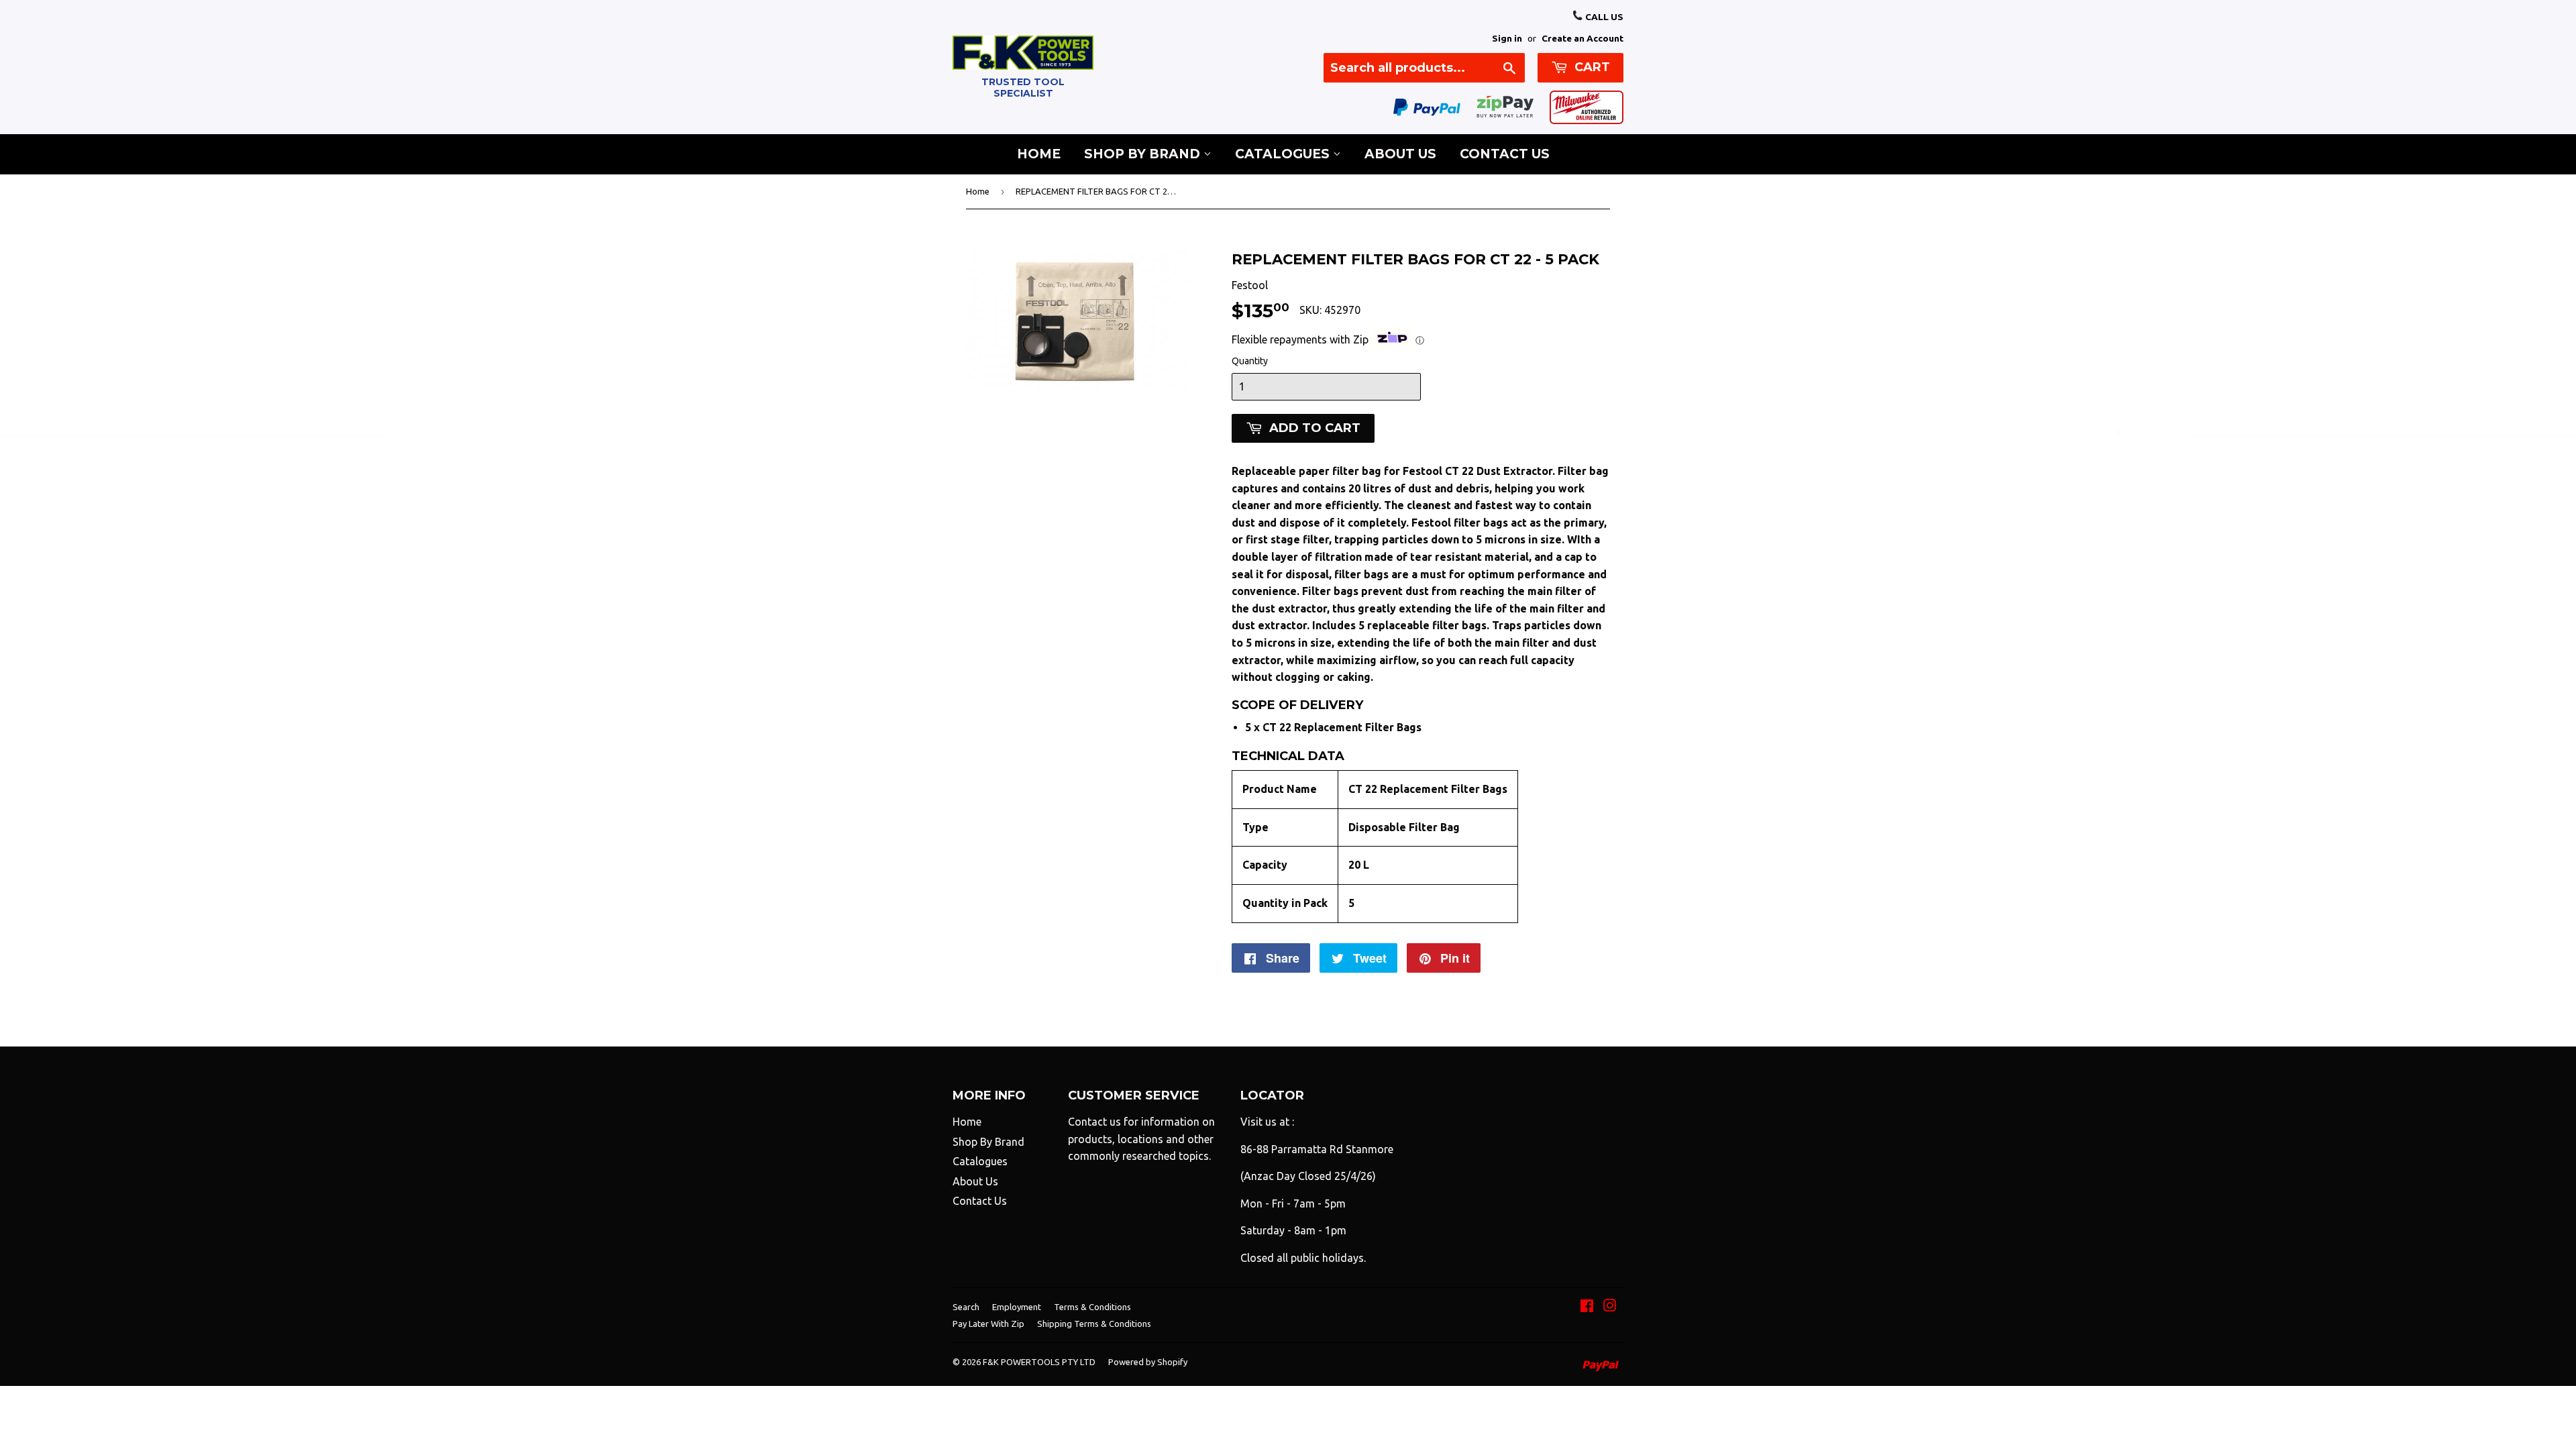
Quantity (1250, 361)
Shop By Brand (1144, 154)
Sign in (1507, 38)
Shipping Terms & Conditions (1094, 1324)
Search (966, 1307)
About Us (1400, 154)
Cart (1591, 67)
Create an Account (1582, 38)
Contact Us (1505, 154)
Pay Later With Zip (988, 1324)
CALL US (1603, 17)
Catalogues (1284, 154)
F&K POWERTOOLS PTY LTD (1039, 1362)
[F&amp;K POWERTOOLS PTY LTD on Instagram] (1610, 1307)
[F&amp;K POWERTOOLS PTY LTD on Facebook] (1587, 1307)
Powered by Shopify (1148, 1362)
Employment (1017, 1307)
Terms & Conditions (1092, 1307)
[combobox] (1424, 68)
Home (1039, 154)
